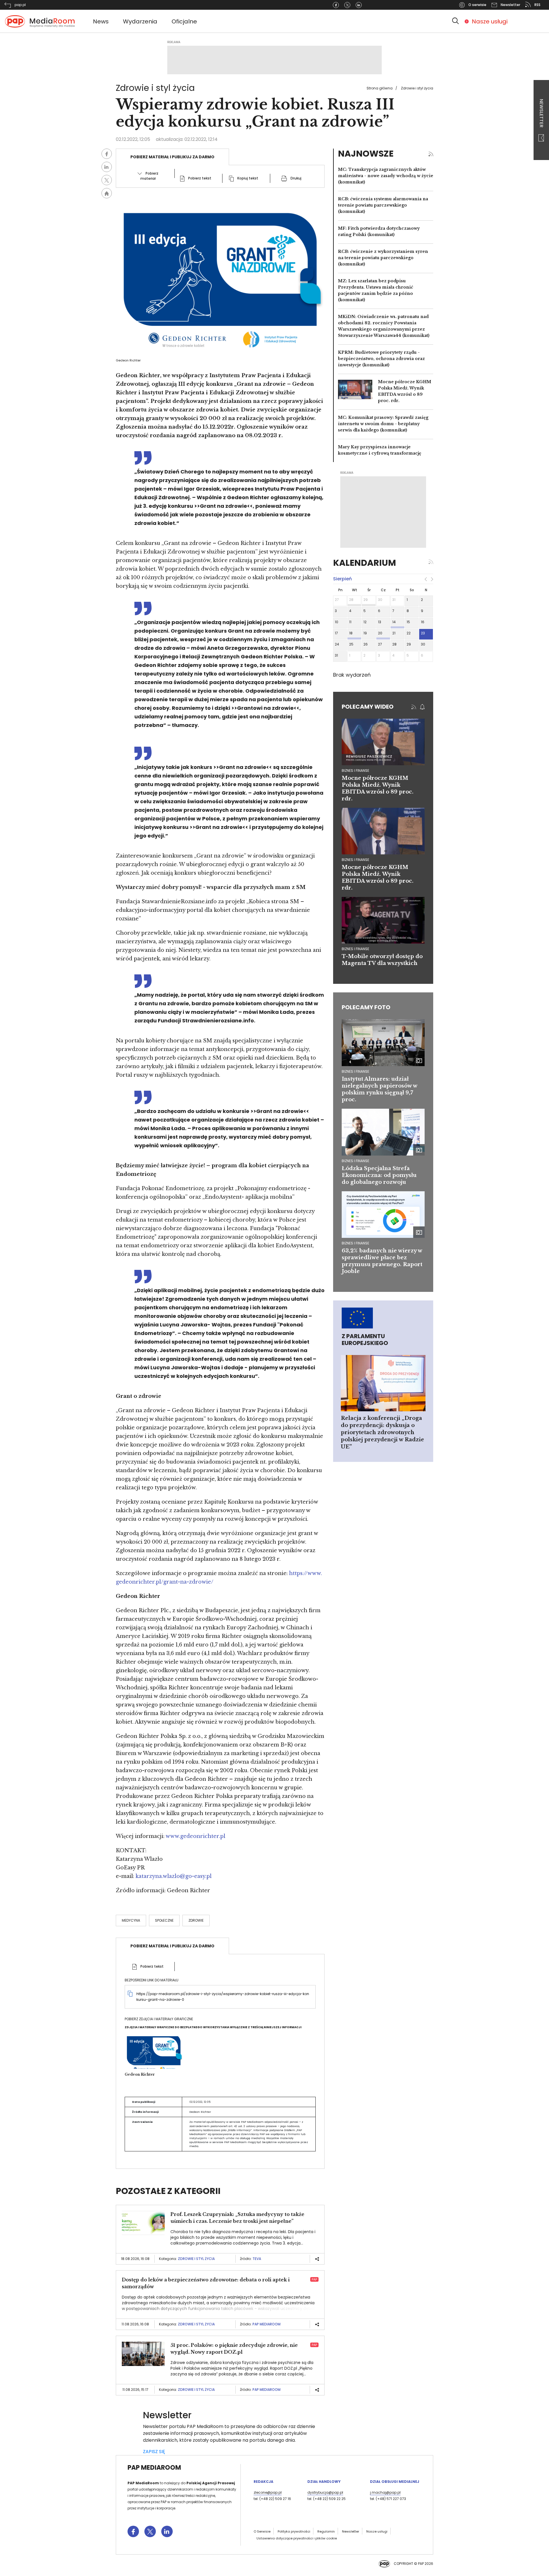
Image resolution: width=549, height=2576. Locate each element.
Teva (257, 2259)
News (101, 21)
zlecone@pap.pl (268, 2492)
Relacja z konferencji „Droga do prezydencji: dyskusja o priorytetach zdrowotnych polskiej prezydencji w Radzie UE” (382, 1432)
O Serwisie (262, 2531)
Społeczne (164, 1920)
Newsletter (541, 114)
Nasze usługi (490, 21)
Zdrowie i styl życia (417, 88)
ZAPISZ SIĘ (154, 2452)
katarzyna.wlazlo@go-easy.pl (174, 1876)
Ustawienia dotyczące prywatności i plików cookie (297, 2538)
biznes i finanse (355, 771)
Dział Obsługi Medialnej (395, 2482)
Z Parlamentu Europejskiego (365, 1340)
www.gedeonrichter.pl (195, 1836)
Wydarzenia (140, 21)
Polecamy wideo (368, 707)
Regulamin (326, 2531)
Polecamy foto (366, 1007)
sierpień (342, 579)
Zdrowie (196, 1920)
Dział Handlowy (324, 2482)
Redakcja (263, 2482)
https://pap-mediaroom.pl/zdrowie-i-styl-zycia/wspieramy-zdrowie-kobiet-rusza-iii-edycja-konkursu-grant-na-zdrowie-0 (223, 1997)
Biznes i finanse (355, 1071)
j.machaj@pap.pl (385, 2492)
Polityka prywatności (294, 2531)
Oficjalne (184, 21)
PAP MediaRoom (266, 2324)
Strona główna (380, 88)
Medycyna (131, 1920)
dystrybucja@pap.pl (325, 2492)
